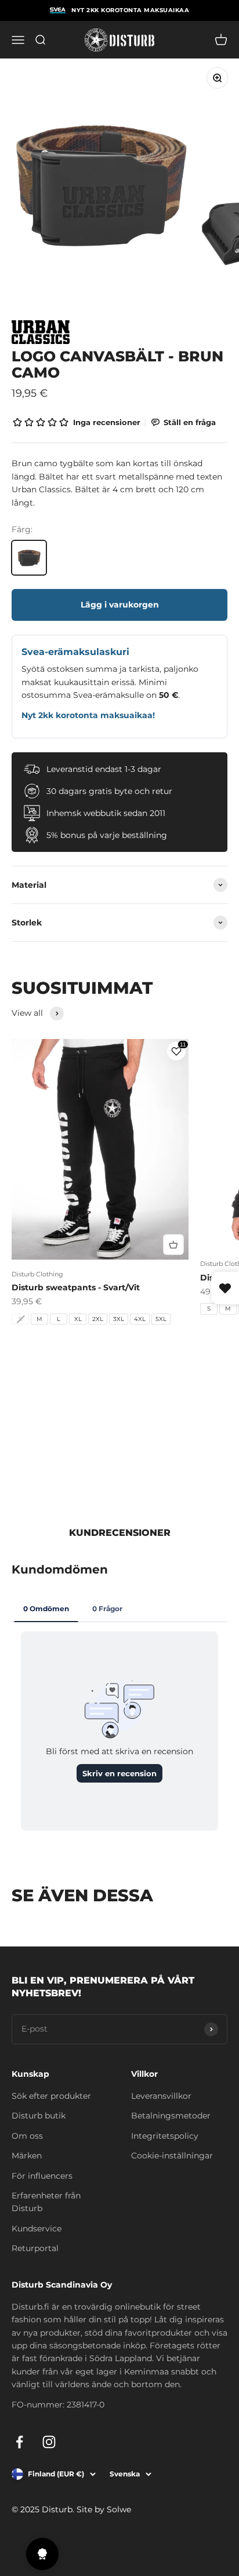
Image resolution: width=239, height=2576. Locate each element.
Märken (27, 2156)
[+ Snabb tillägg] (173, 1245)
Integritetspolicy (165, 2136)
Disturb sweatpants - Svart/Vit (76, 1287)
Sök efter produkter (51, 2096)
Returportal (35, 2248)
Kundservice (37, 2229)
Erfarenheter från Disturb (46, 2202)
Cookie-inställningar (172, 2156)
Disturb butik (39, 2116)
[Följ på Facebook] (19, 2442)
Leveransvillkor (161, 2096)
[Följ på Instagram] (49, 2442)
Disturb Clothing (37, 1274)
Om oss (27, 2136)
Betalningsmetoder (171, 2116)
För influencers (42, 2176)
